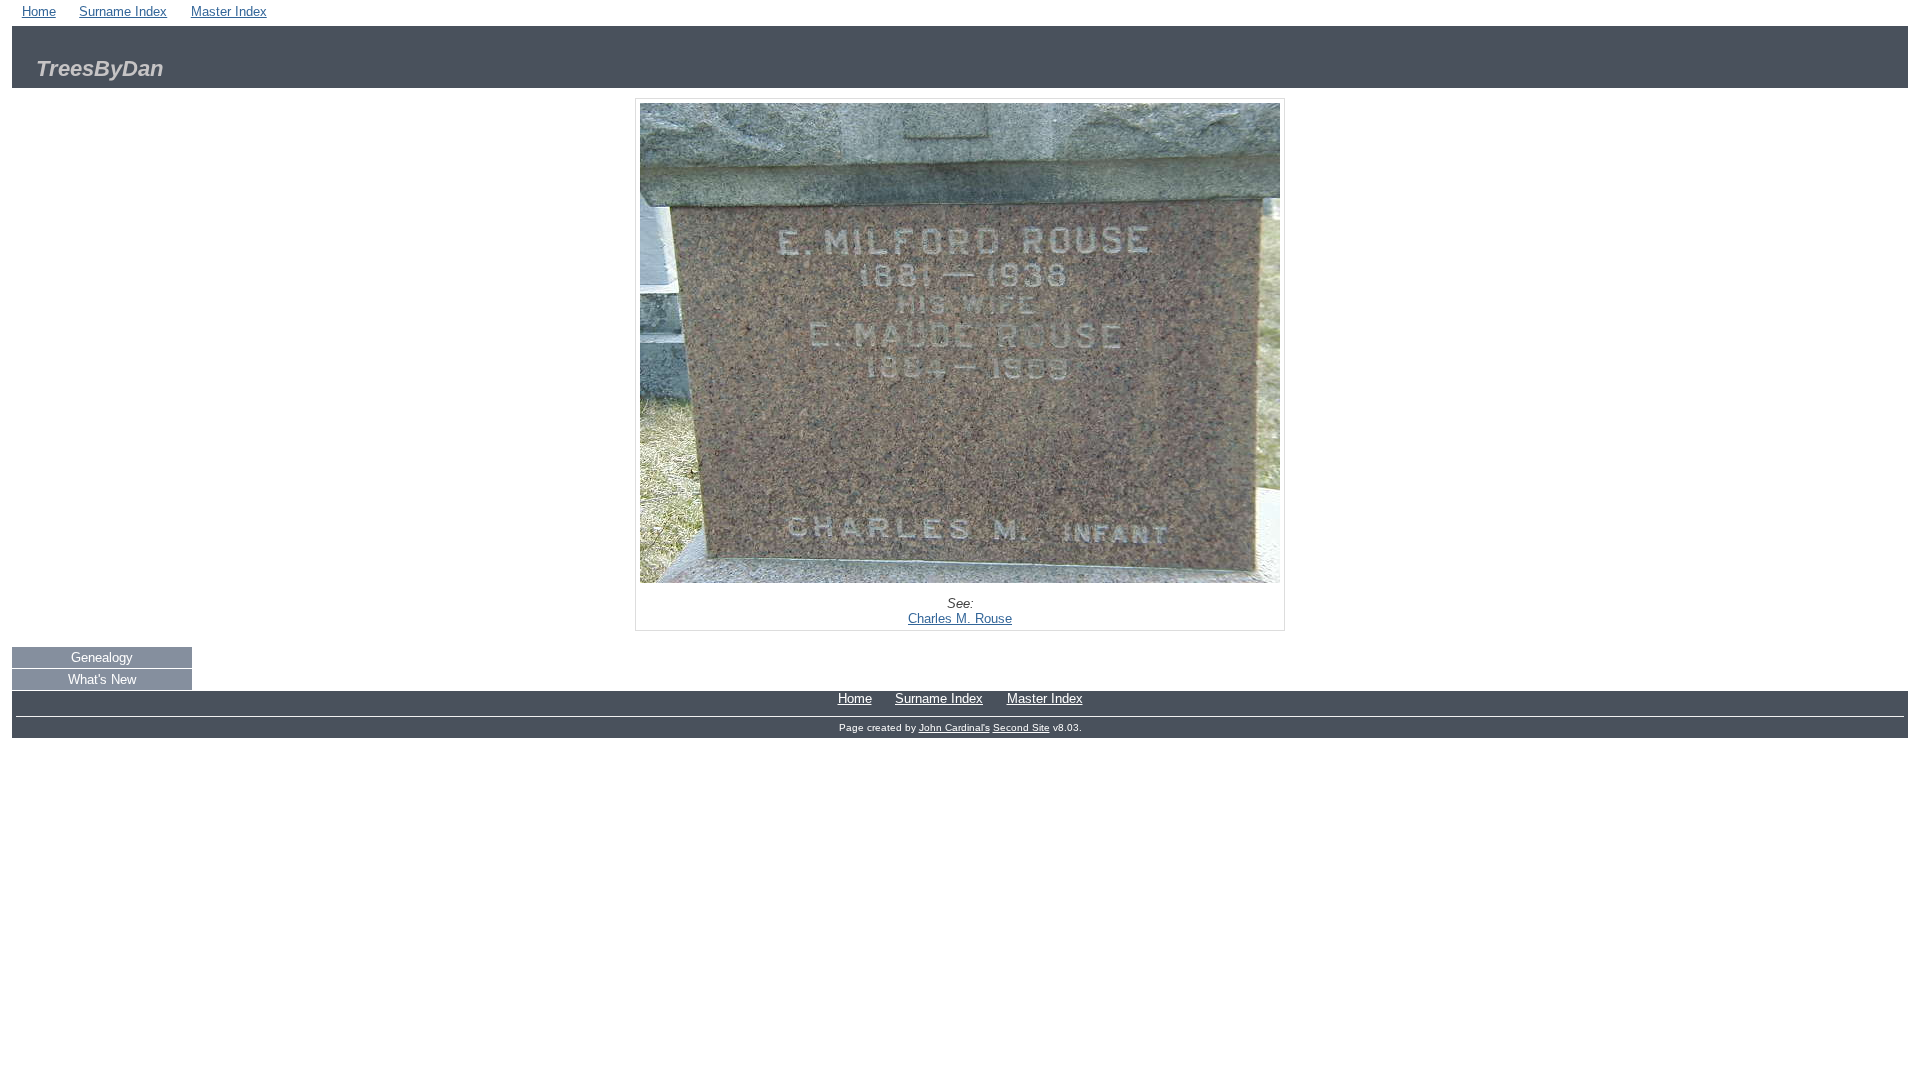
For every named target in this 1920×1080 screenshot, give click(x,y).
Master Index (229, 11)
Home (39, 11)
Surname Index (123, 11)
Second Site (1021, 727)
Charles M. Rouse (960, 618)
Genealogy (102, 657)
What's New (102, 679)
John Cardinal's (954, 727)
